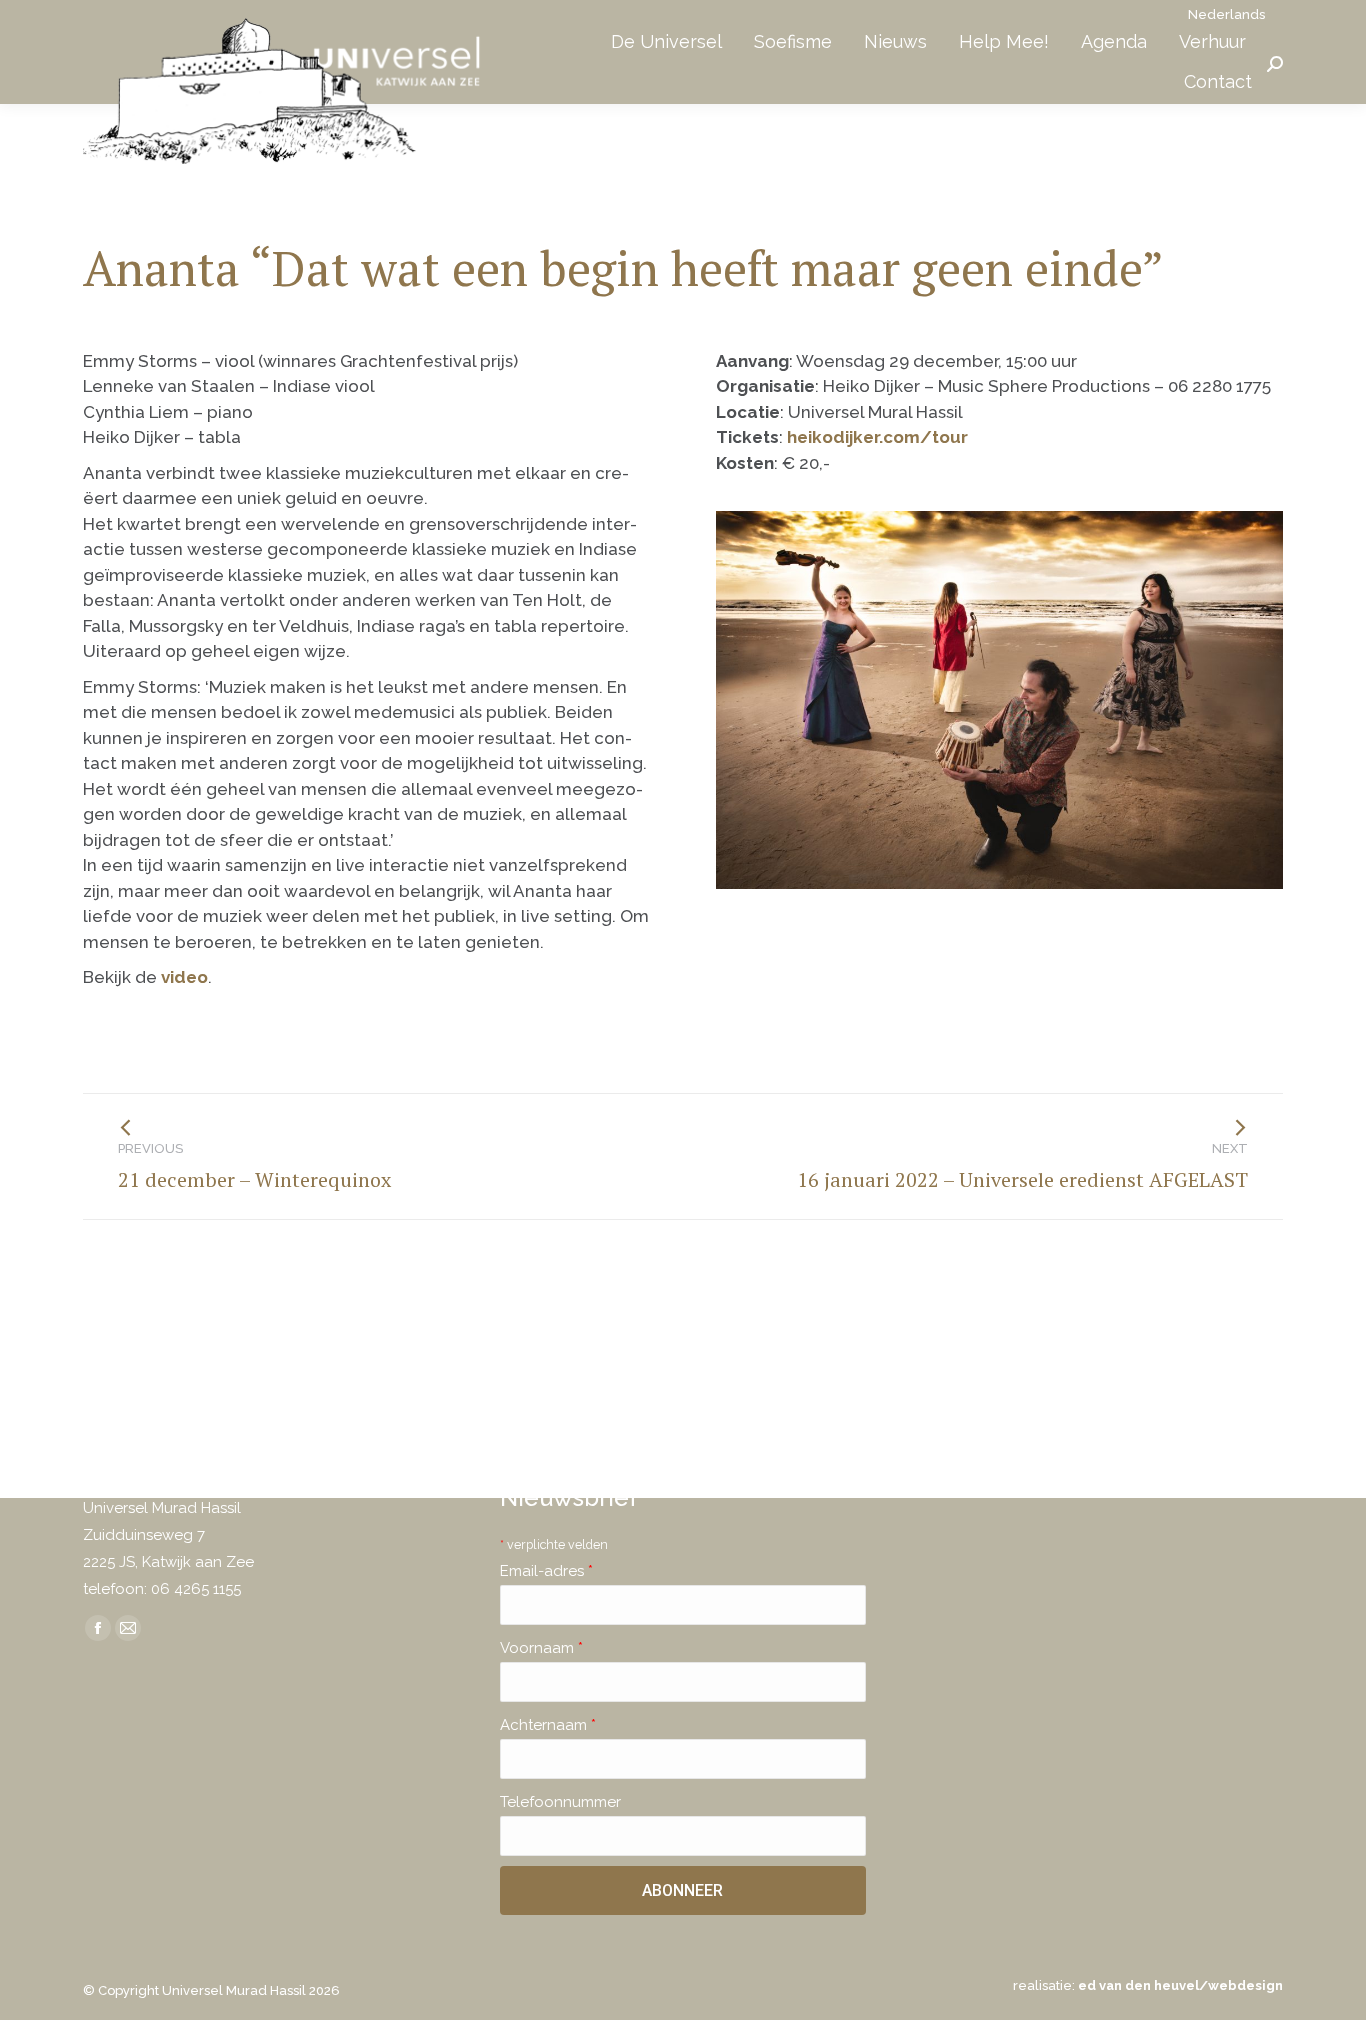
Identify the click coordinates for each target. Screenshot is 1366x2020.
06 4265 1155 (196, 1589)
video (184, 977)
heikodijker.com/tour (877, 437)
